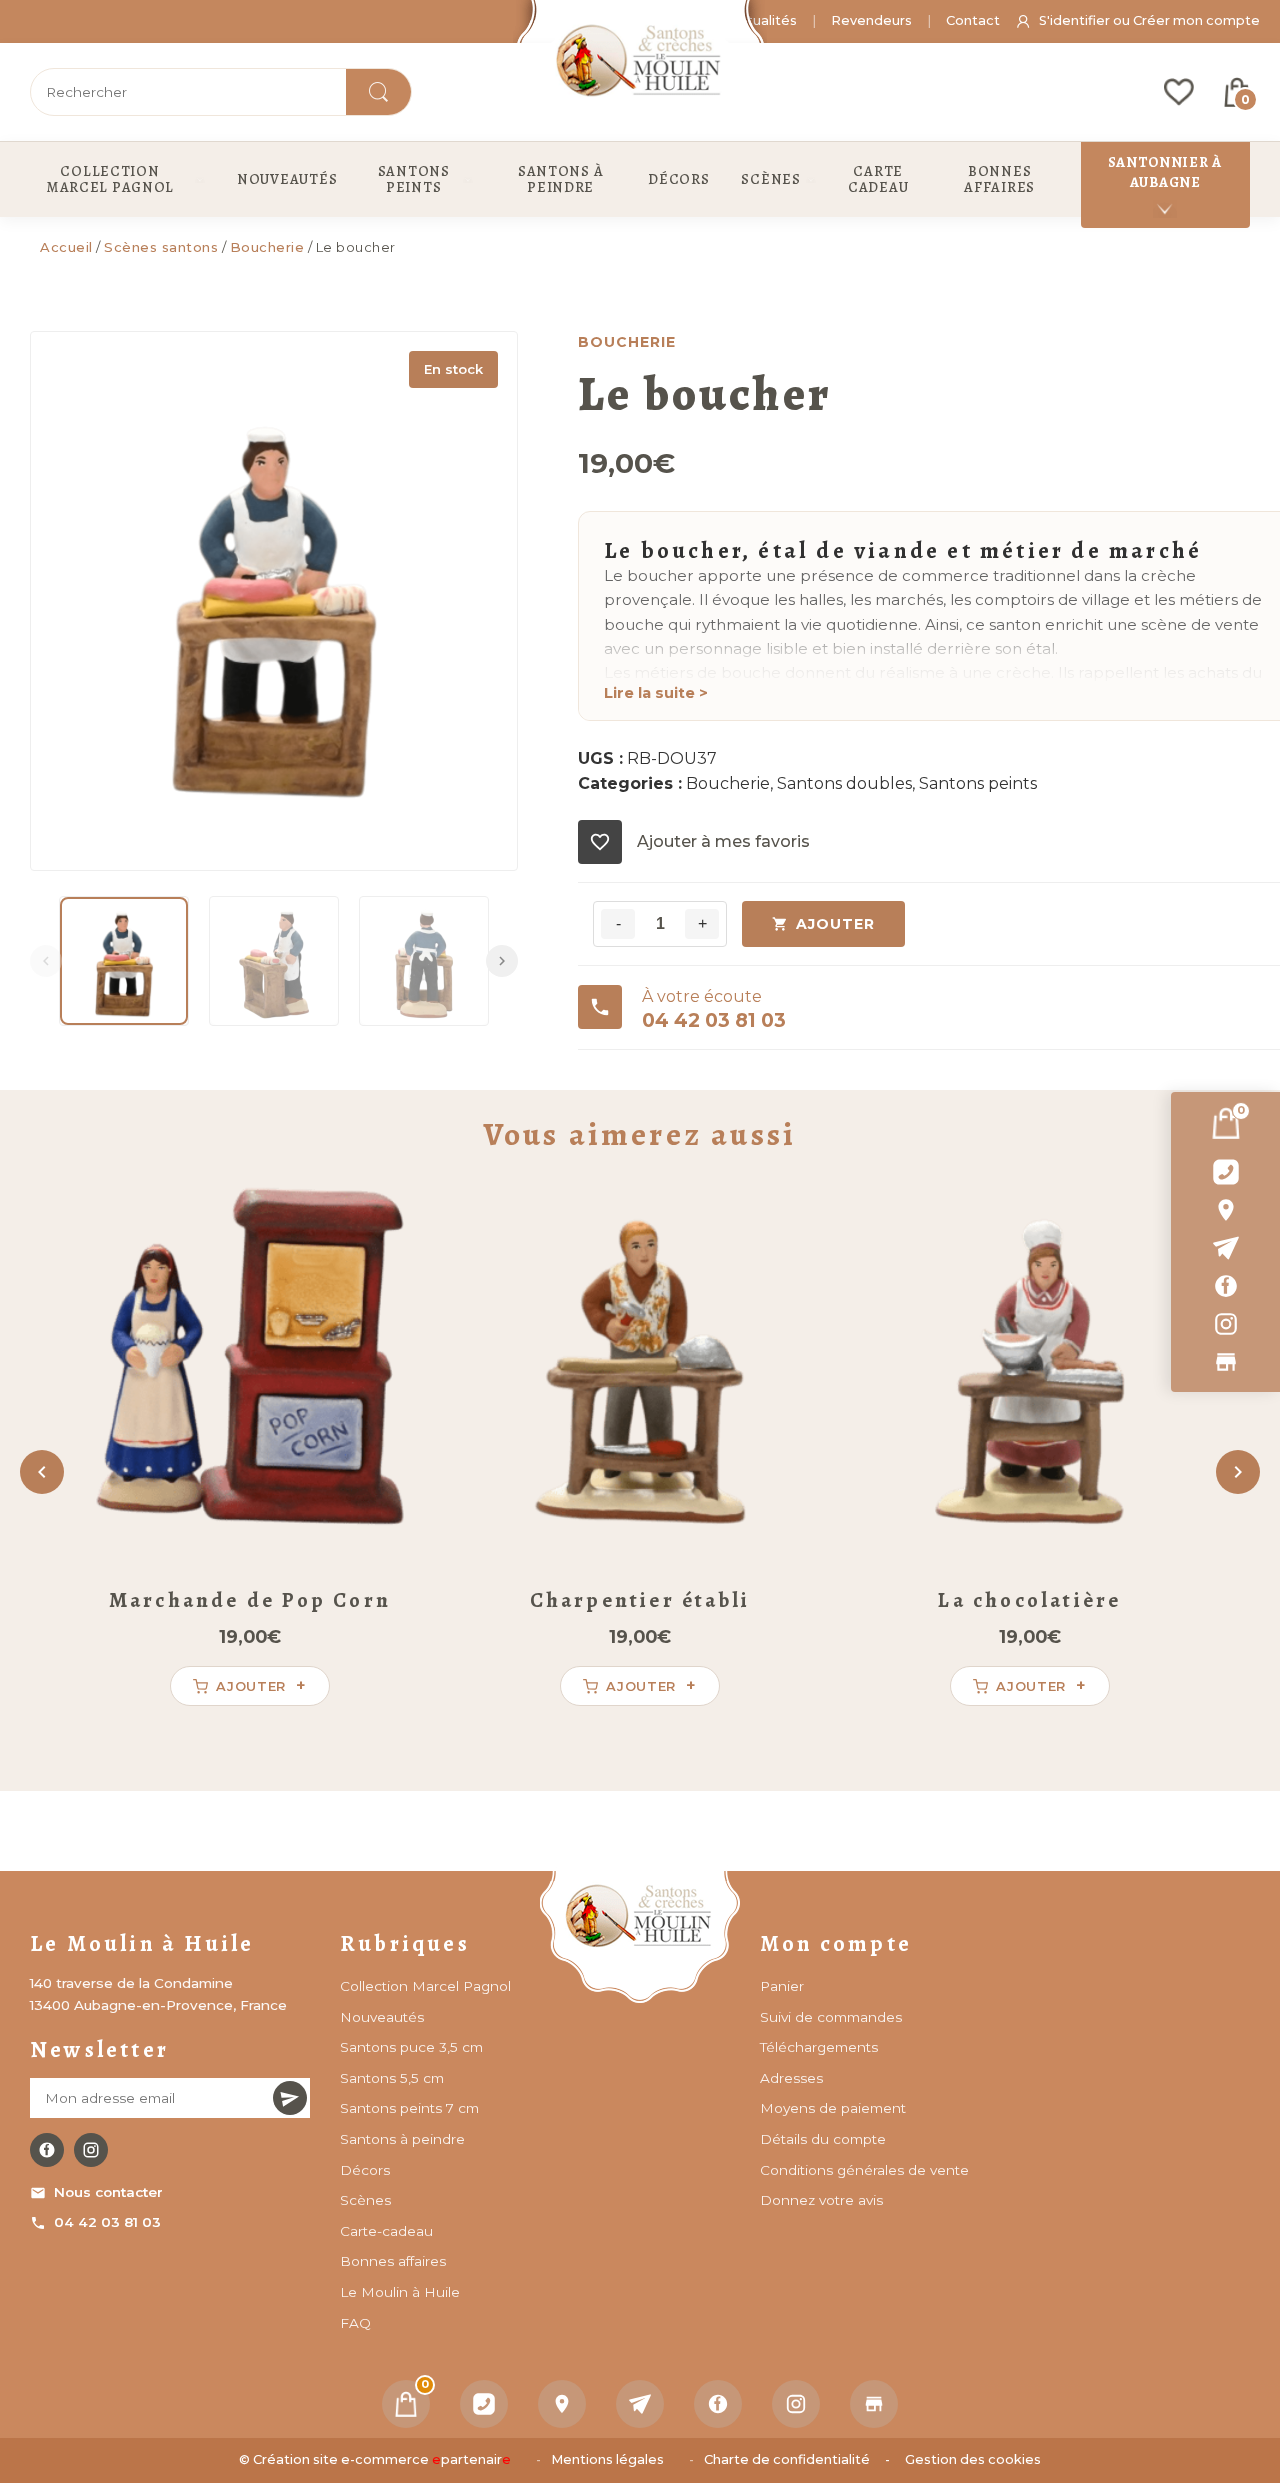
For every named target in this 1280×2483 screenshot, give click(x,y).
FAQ (355, 2323)
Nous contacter (108, 2192)
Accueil (66, 247)
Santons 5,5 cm (392, 2078)
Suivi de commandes (831, 2017)
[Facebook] (1225, 1286)
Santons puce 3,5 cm (411, 2047)
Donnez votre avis (821, 2200)
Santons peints (978, 783)
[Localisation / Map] (1225, 1210)
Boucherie (267, 247)
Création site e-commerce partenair (382, 2459)
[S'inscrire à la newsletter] (290, 2098)
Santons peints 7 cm (409, 2108)
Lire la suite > (656, 693)
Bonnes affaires (393, 2261)
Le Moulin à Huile (400, 2292)
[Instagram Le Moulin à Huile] (91, 2150)
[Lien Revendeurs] (1225, 1362)
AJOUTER (835, 924)
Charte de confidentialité (787, 2459)
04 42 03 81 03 (107, 2222)
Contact (973, 20)
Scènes (365, 2200)
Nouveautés (382, 2017)
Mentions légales (607, 2459)
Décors (365, 2170)
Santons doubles (844, 783)
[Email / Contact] (1225, 1248)
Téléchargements (819, 2047)
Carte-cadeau (386, 2231)
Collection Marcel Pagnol (425, 1986)
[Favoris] (1179, 92)
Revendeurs (871, 20)
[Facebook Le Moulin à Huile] (47, 2150)
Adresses (791, 2078)
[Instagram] (1225, 1324)
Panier (782, 1986)
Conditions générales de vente (864, 2170)
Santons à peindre (402, 2139)
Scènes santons (161, 247)
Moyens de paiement (833, 2108)
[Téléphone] (484, 2404)
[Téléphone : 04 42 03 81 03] (1225, 1172)
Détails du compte (823, 2139)
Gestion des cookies (973, 2459)
